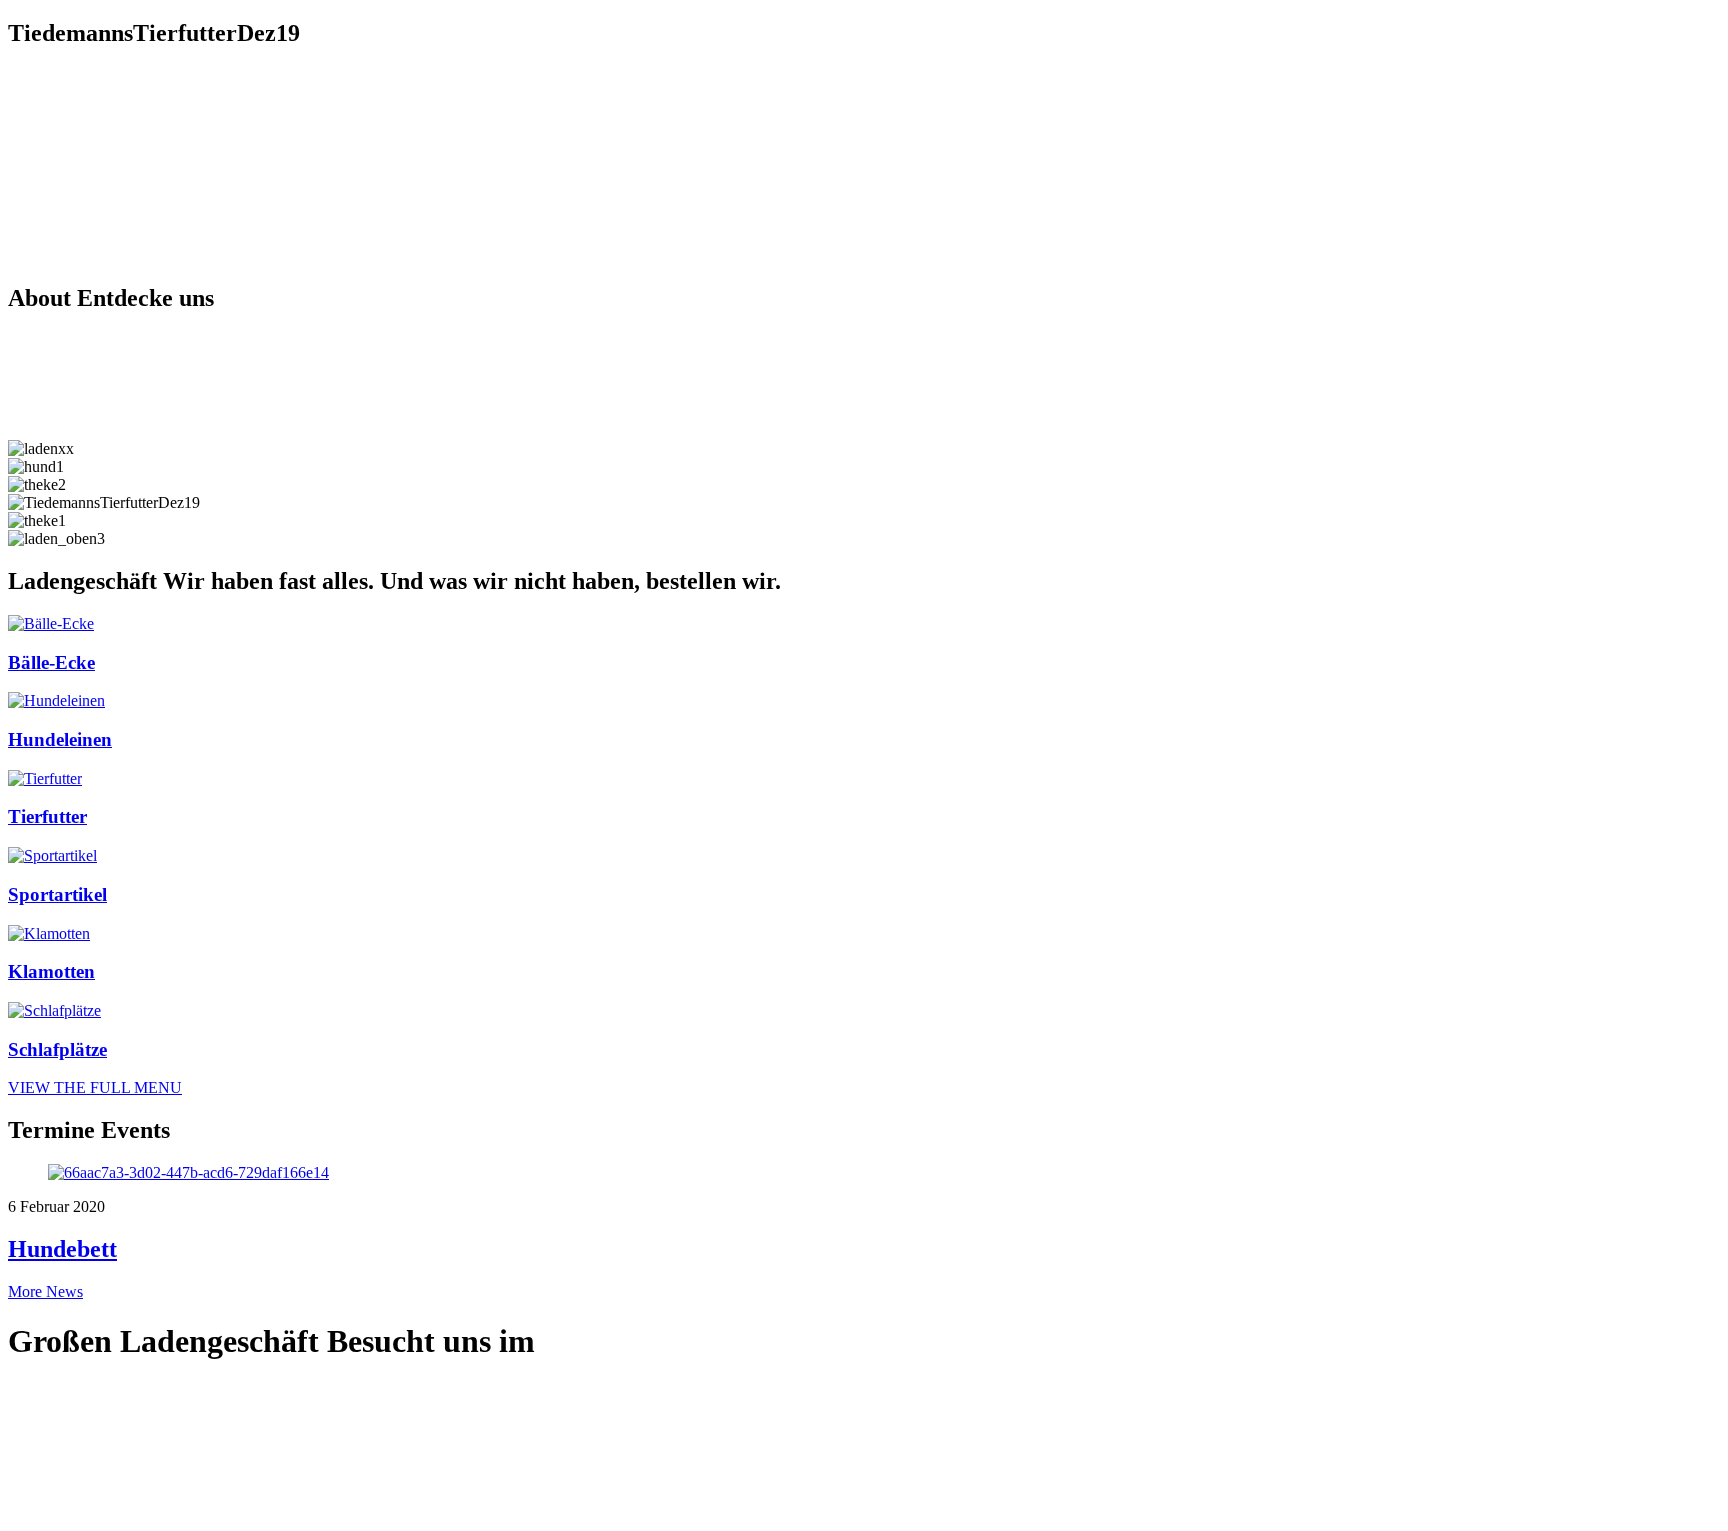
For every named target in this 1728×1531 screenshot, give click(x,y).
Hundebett (62, 1249)
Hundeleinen (60, 739)
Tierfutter (47, 816)
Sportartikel (57, 894)
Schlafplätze (57, 1049)
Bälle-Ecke (51, 662)
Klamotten (51, 971)
